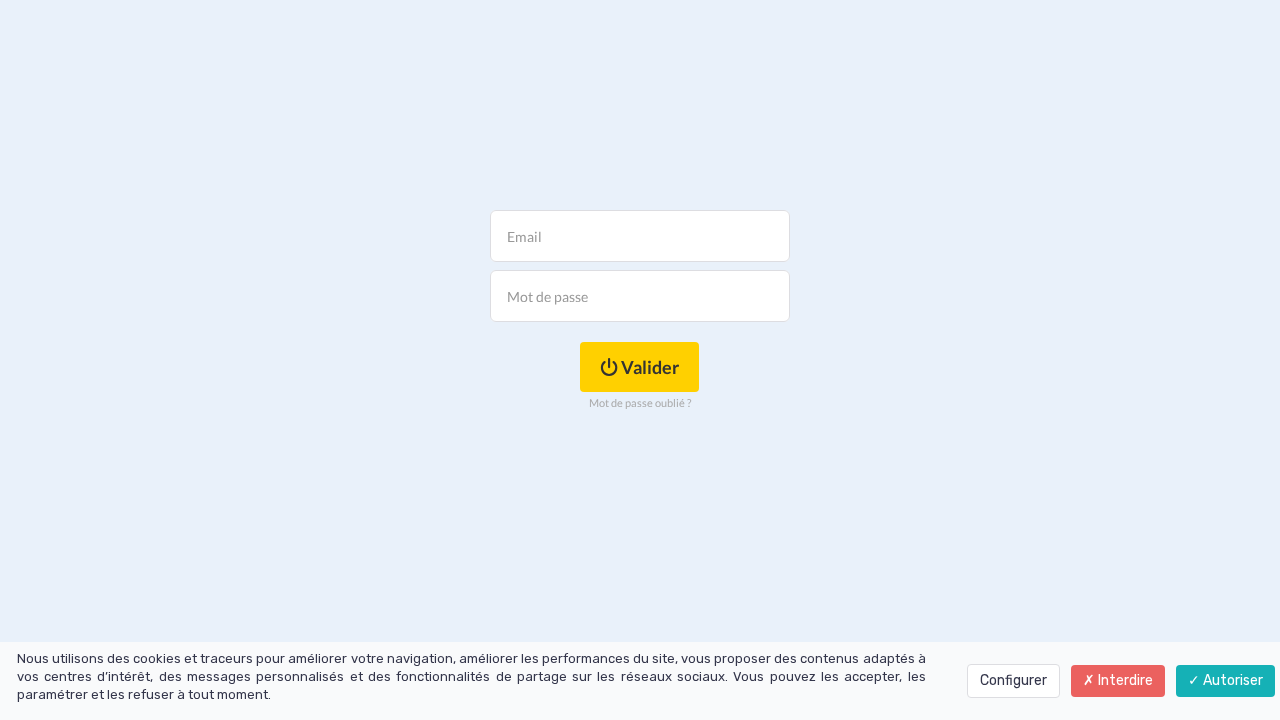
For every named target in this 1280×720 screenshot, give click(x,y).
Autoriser (1231, 680)
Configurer (1013, 680)
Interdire (1124, 680)
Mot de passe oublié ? (640, 402)
